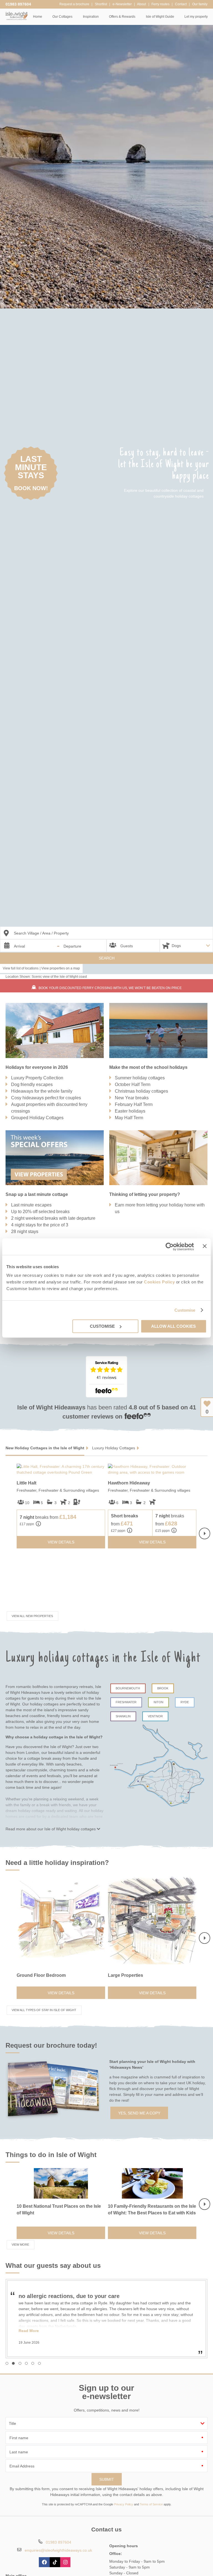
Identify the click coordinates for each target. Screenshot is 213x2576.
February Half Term (134, 1104)
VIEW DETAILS (61, 1542)
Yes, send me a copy (139, 2113)
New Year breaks (132, 1098)
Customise (185, 1310)
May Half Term (129, 1118)
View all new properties (32, 1616)
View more (20, 2245)
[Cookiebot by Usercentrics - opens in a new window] (170, 1247)
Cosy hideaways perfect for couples (46, 1098)
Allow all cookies (173, 1326)
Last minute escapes (31, 1205)
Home (38, 17)
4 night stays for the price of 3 (40, 1225)
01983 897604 (18, 4)
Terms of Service (151, 2504)
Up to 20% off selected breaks (40, 1212)
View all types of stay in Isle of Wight (44, 2010)
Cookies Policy (159, 1282)
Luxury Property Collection (37, 1078)
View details (61, 1993)
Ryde (185, 1702)
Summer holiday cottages (140, 1078)
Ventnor (155, 1716)
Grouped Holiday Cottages (37, 1118)
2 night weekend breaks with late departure (53, 1218)
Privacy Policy (124, 2504)
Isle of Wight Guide (160, 17)
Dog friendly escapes (32, 1084)
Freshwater (126, 1702)
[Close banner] (205, 1246)
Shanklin (123, 1716)
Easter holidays (130, 1111)
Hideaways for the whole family (42, 1091)
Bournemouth (128, 1688)
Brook (163, 1688)
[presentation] (205, 1533)
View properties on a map (61, 968)
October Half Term (133, 1084)
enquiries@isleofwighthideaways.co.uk (58, 2550)
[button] (7, 2363)
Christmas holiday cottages (141, 1091)
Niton (159, 1702)
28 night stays (25, 1232)
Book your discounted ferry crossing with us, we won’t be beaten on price (110, 988)
